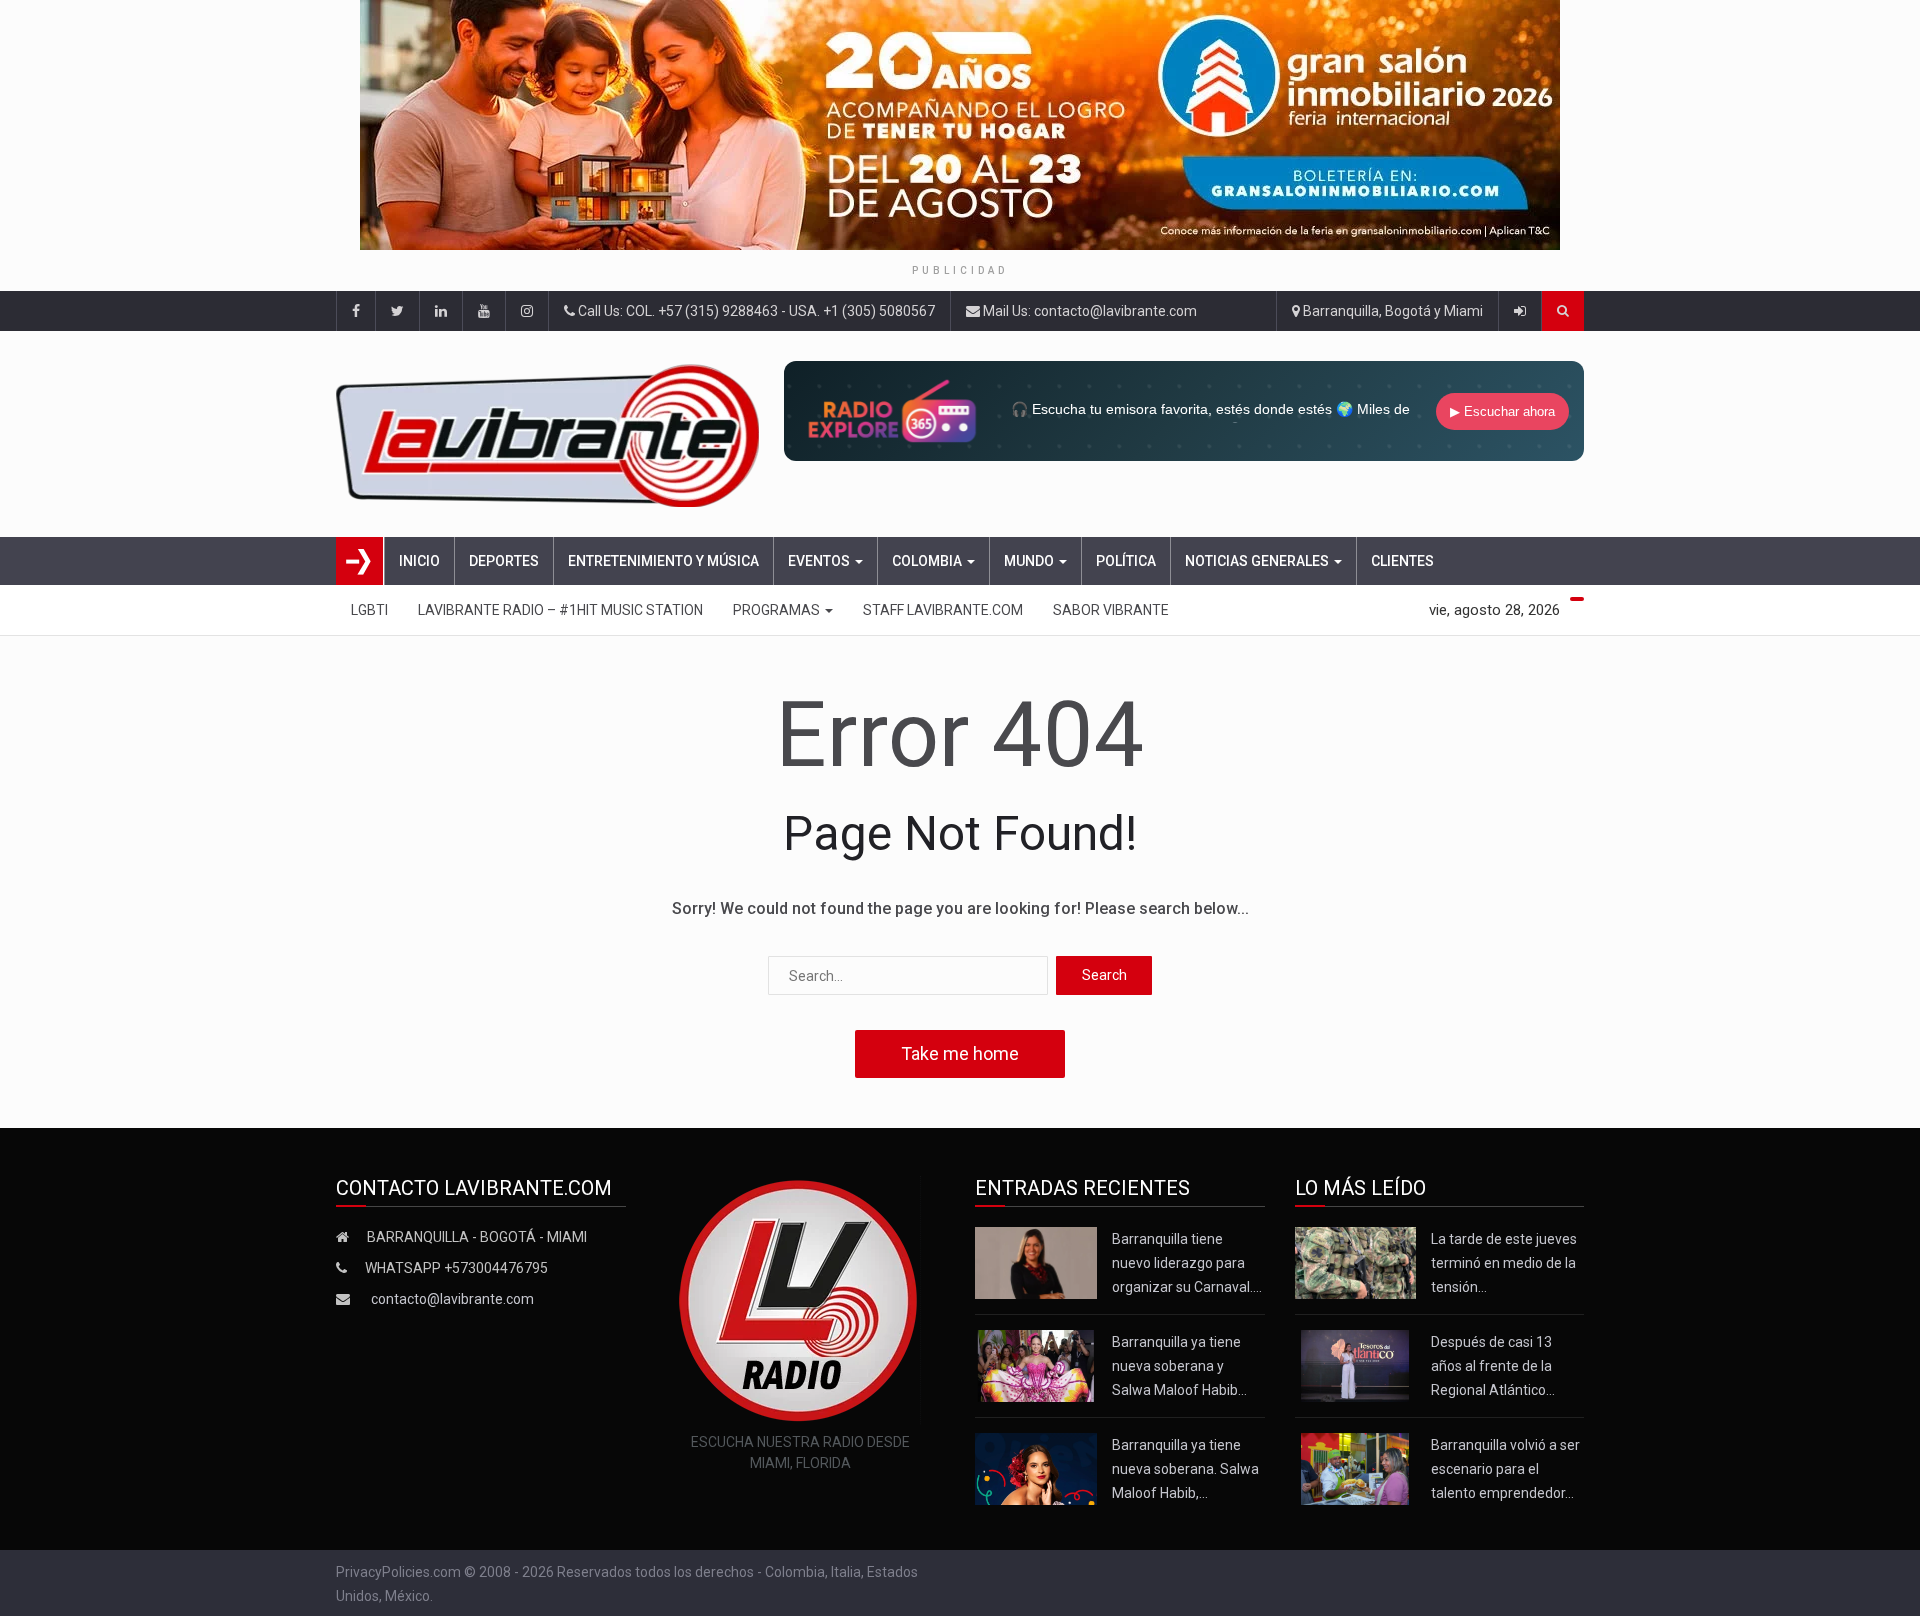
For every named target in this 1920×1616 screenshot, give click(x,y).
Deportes (504, 561)
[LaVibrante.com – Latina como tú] (553, 434)
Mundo (1030, 561)
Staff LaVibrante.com (943, 610)
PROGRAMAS (778, 610)
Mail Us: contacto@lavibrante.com (1088, 311)
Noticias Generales (1258, 561)
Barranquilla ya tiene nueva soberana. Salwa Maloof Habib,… (1185, 1469)
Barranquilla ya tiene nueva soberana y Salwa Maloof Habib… (1179, 1366)
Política (1126, 561)
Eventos (820, 561)
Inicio (419, 561)
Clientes (1402, 561)
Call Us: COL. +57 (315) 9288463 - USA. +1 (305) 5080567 (755, 311)
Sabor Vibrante (1111, 610)
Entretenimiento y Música (663, 561)
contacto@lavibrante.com (452, 1299)
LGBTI (369, 610)
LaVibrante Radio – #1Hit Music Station (560, 610)
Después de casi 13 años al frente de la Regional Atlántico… (1493, 1366)
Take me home (960, 1053)
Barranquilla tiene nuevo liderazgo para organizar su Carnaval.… (1187, 1263)
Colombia (928, 561)
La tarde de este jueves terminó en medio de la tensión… (1504, 1263)
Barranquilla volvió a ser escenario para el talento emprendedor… (1505, 1469)
